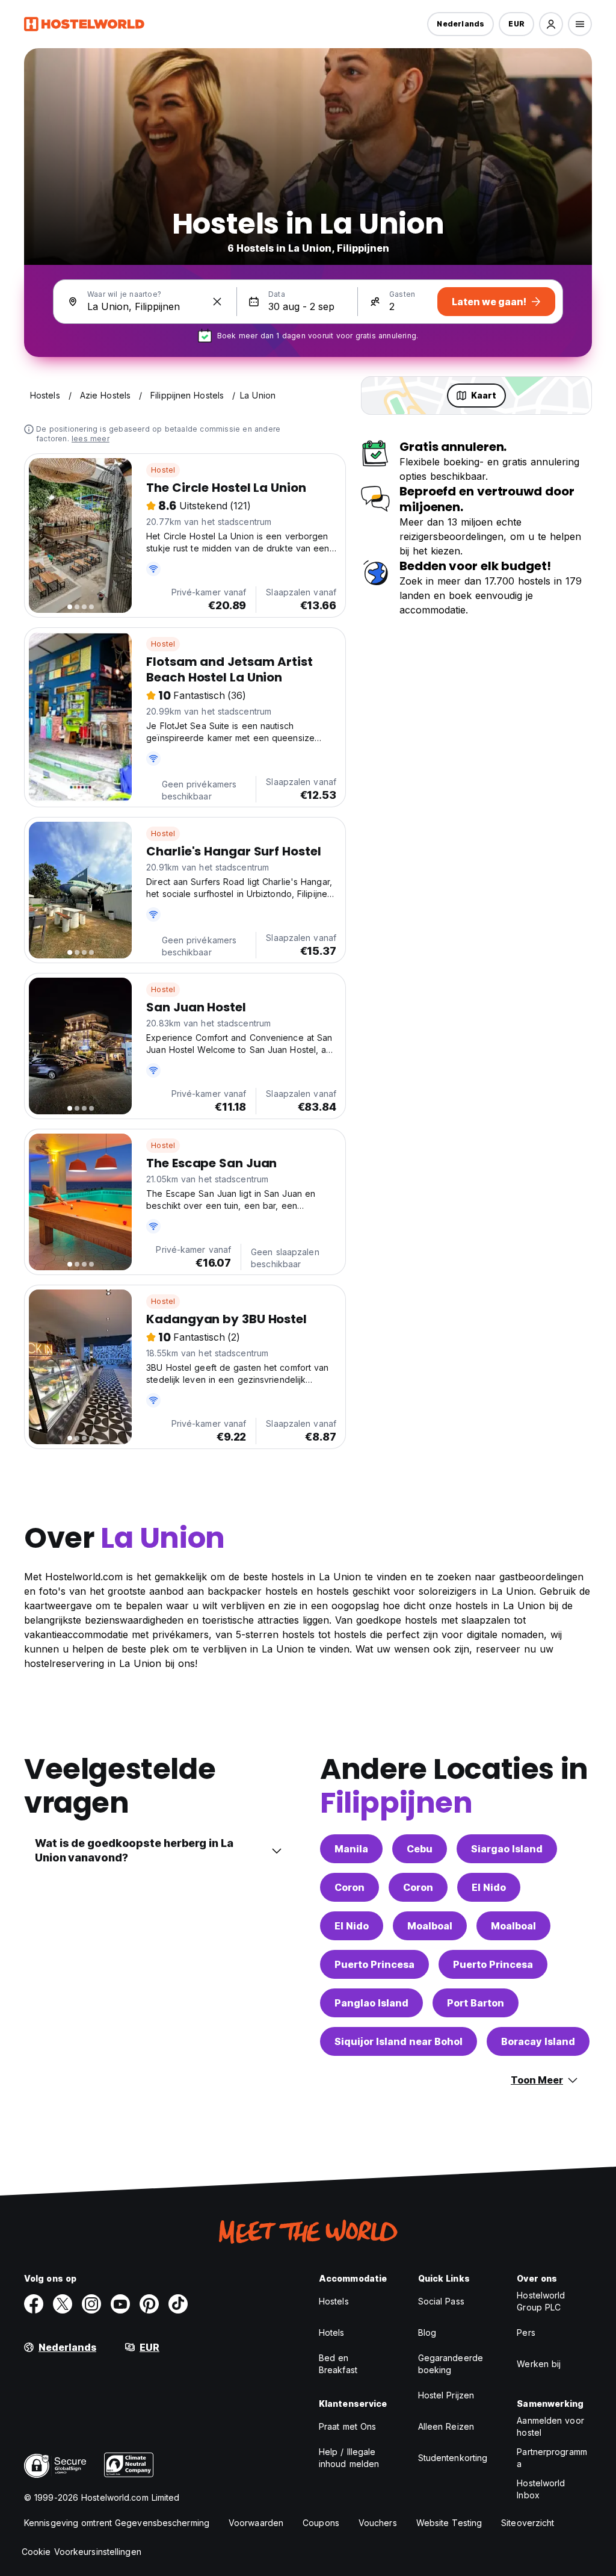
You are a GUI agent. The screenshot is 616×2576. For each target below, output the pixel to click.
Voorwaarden (256, 2523)
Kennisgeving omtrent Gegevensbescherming (117, 2523)
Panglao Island (371, 2003)
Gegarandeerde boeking (451, 2364)
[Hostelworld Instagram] (91, 2304)
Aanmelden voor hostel (550, 2426)
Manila (351, 1849)
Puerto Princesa (374, 1964)
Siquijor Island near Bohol (399, 2041)
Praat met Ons (347, 2426)
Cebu (420, 1849)
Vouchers (378, 2523)
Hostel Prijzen (446, 2395)
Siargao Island (507, 1849)
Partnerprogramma (552, 2458)
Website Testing (449, 2523)
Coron (350, 1887)
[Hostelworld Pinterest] (149, 2304)
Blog (427, 2332)
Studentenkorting (453, 2458)
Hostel (163, 470)
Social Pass (441, 2301)
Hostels (334, 2301)
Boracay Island (538, 2041)
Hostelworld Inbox (541, 2489)
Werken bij (539, 2364)
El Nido (489, 1887)
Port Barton (476, 2003)
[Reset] (217, 302)
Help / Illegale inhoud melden (349, 2458)
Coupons (321, 2523)
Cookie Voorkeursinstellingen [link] (82, 2552)
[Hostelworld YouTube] (120, 2304)
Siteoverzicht (528, 2523)
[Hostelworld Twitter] (63, 2304)
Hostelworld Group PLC (541, 2301)
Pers (526, 2332)
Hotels (332, 2332)
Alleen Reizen (446, 2426)
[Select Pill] (551, 24)
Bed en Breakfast (338, 2364)
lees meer (91, 439)
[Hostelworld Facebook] (34, 2304)
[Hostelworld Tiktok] (178, 2304)
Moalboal (430, 1926)
